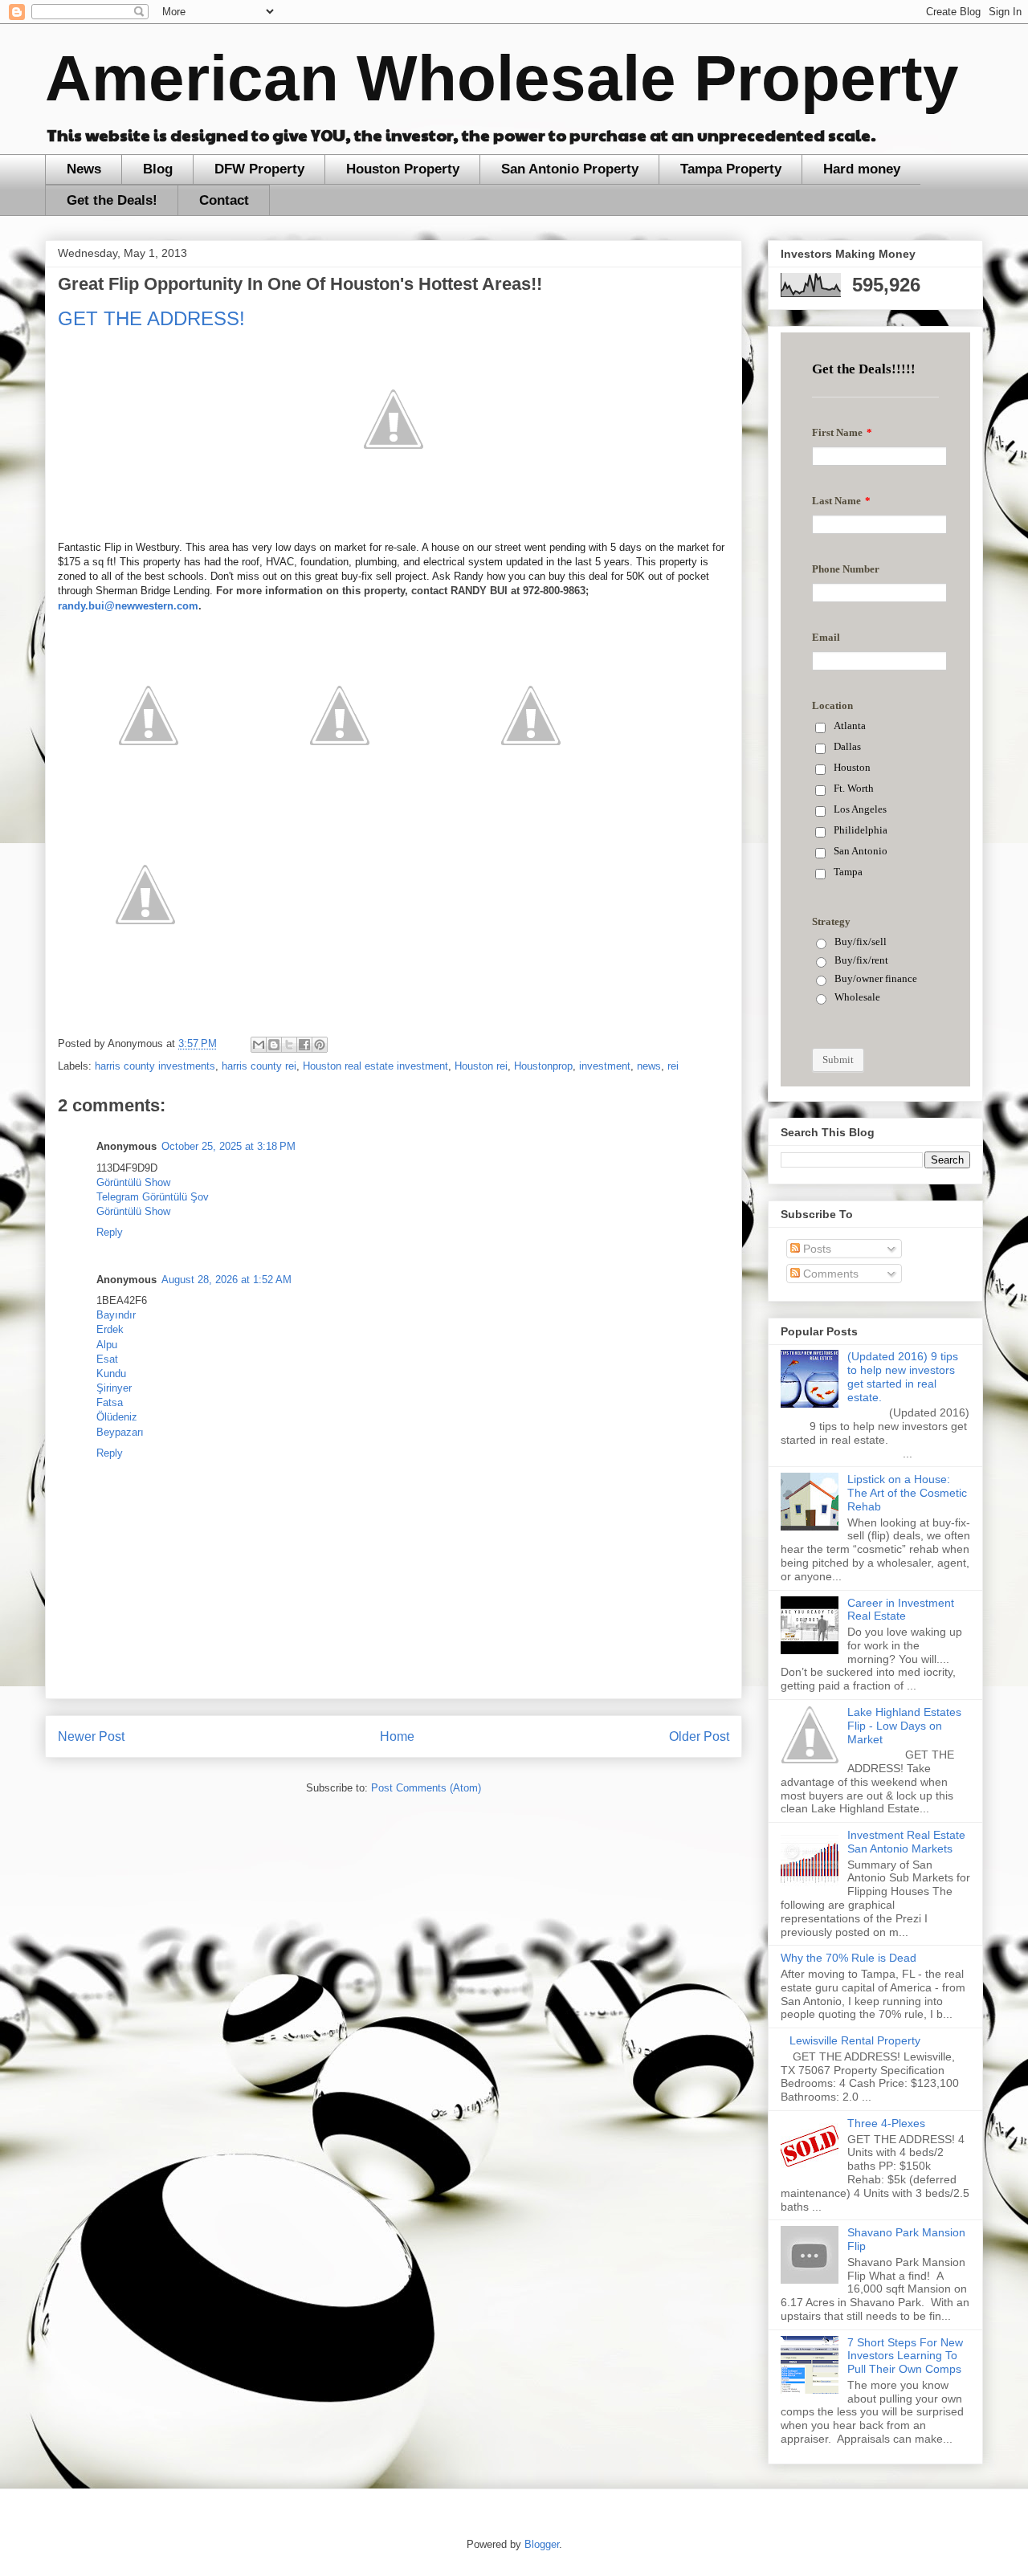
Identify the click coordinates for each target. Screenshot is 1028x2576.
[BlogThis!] (274, 1045)
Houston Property (403, 169)
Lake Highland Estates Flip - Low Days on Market (904, 1726)
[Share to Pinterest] (320, 1045)
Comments (829, 1274)
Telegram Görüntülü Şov (153, 1197)
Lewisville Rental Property (855, 2040)
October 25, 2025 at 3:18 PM (228, 1146)
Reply (110, 1232)
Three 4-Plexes (886, 2123)
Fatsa (110, 1402)
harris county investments (155, 1066)
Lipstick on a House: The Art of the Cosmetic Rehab (907, 1493)
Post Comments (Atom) (426, 1788)
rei (673, 1066)
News (84, 169)
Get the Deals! (112, 200)
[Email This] (259, 1045)
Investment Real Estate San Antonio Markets (906, 1842)
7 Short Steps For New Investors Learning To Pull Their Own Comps (905, 2356)
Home (397, 1736)
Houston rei (481, 1066)
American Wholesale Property (502, 78)
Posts (816, 1249)
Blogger (542, 2544)
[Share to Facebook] (304, 1045)
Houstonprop (543, 1066)
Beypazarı (120, 1432)
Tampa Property (731, 169)
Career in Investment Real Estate (901, 1610)
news (649, 1066)
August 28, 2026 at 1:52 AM (226, 1280)
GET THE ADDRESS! (151, 318)
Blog (158, 169)
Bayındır (116, 1315)
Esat (107, 1359)
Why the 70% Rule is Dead (849, 1958)
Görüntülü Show (133, 1182)
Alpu (107, 1345)
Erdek (110, 1329)
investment (605, 1066)
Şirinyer (114, 1388)
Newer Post (91, 1736)
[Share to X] (289, 1045)
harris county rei (259, 1066)
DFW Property (259, 169)
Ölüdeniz (117, 1417)
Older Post (699, 1736)
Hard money (862, 169)
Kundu (111, 1374)
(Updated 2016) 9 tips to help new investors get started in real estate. (903, 1376)
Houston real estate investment (375, 1066)
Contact (224, 200)
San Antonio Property (570, 169)
